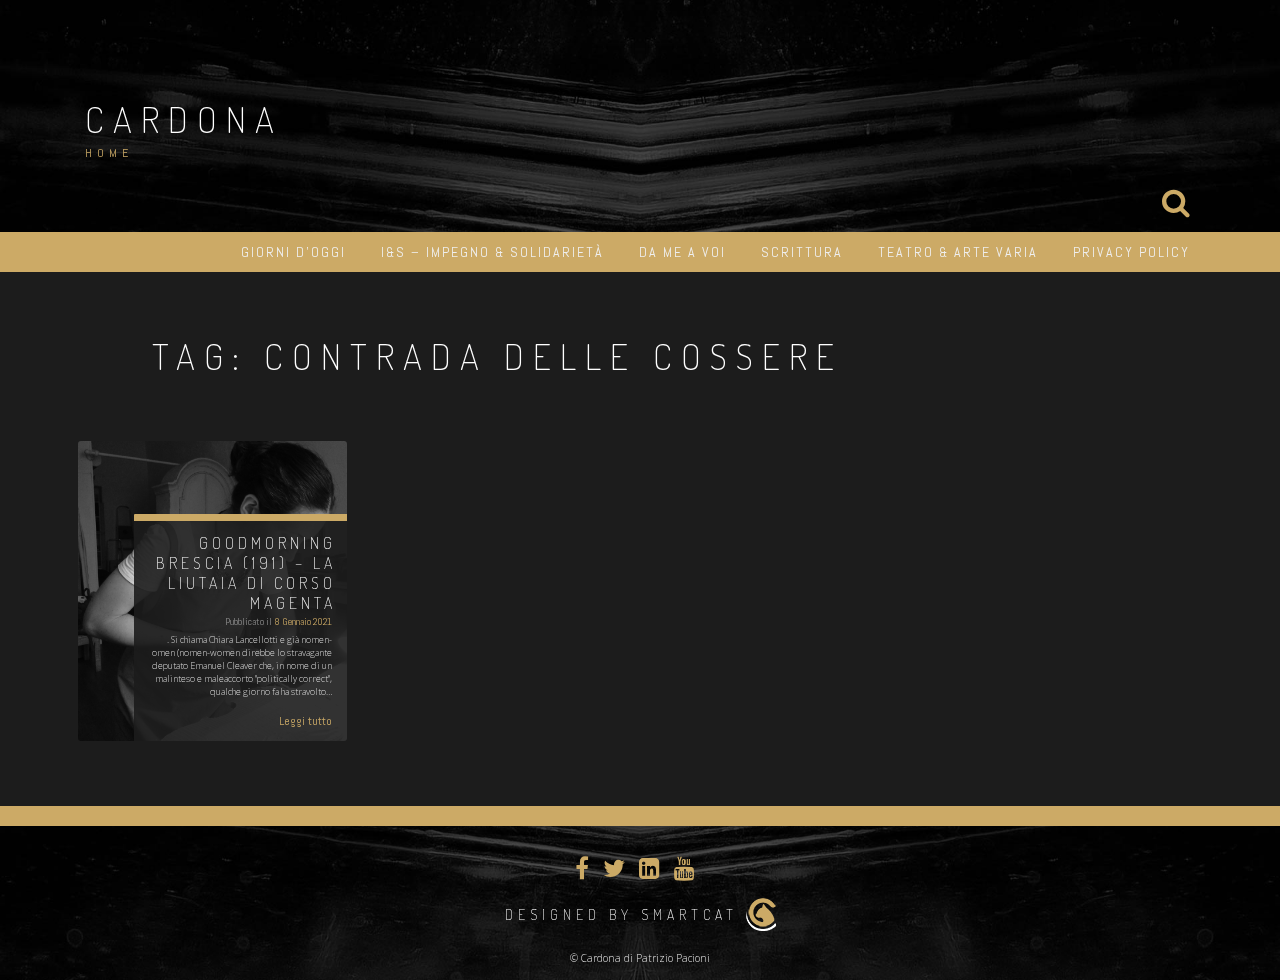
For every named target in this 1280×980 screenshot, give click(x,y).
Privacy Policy (1131, 252)
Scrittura (802, 252)
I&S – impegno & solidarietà (492, 252)
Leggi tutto (305, 721)
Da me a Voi (682, 252)
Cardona (184, 119)
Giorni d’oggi (293, 252)
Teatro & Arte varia (958, 252)
